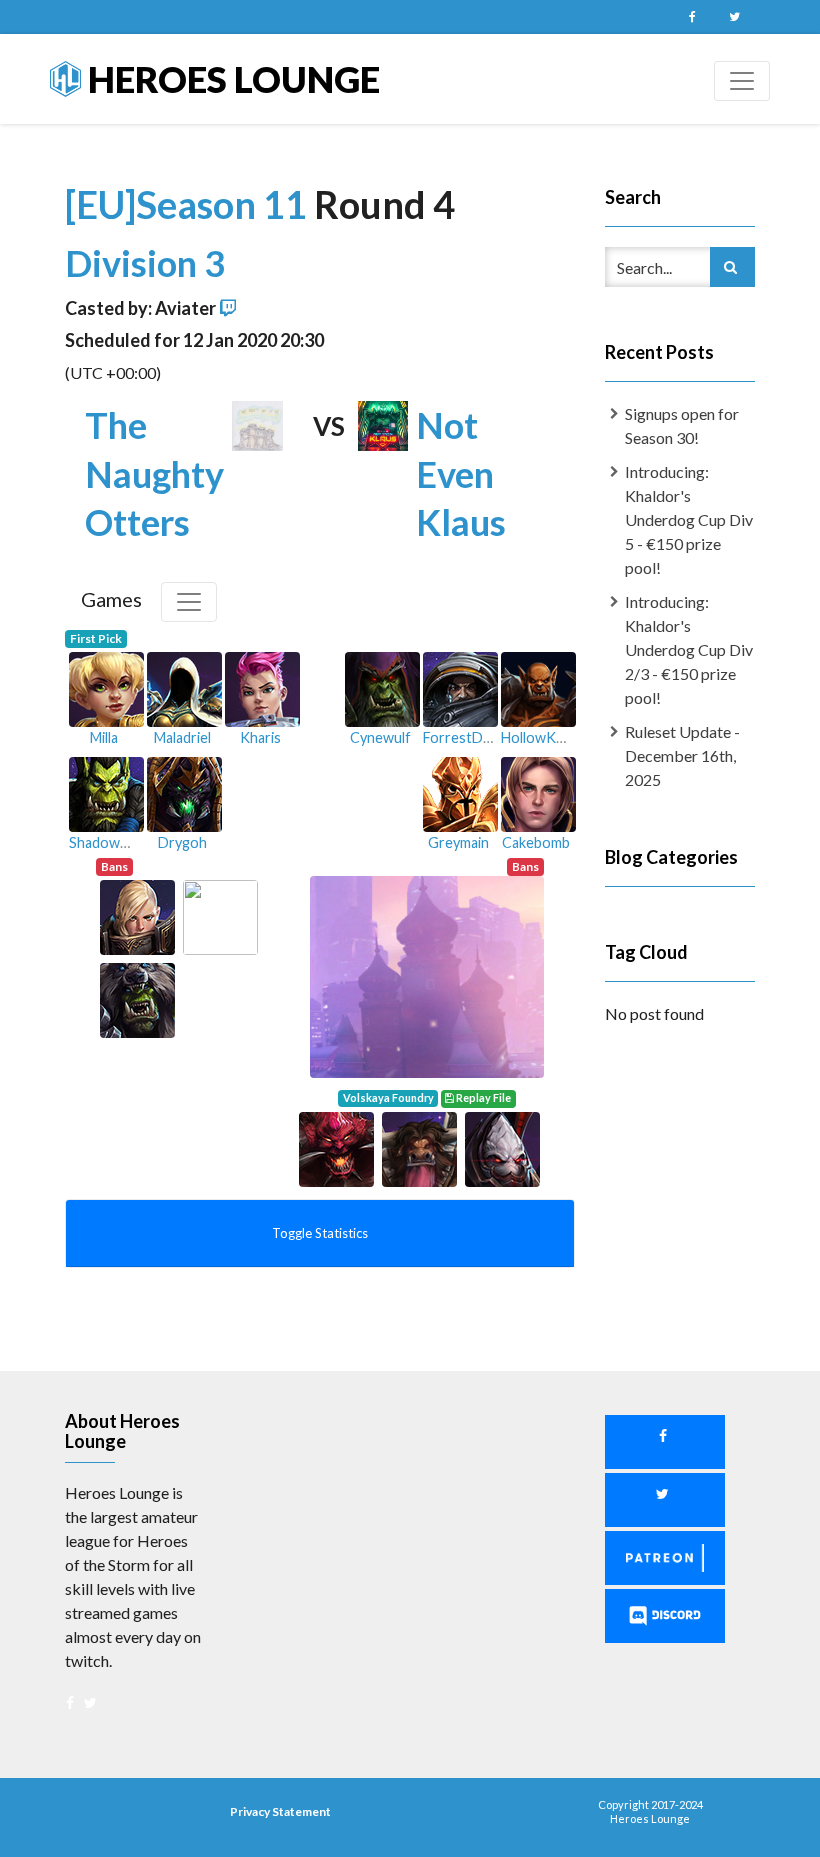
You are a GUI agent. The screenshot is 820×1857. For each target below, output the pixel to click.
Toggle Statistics (320, 1233)
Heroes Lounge (230, 79)
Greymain (458, 842)
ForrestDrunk (467, 737)
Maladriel (182, 737)
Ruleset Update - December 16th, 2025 (682, 755)
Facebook (692, 17)
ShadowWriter (116, 842)
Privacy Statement (280, 1811)
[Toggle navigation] (742, 81)
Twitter (734, 17)
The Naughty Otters (154, 474)
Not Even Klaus (461, 474)
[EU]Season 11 (189, 204)
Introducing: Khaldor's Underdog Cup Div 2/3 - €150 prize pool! (689, 649)
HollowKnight (545, 737)
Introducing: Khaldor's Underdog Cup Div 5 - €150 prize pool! (689, 519)
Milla (104, 737)
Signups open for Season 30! (682, 425)
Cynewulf (380, 737)
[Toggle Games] (189, 602)
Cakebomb (536, 842)
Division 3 (145, 263)
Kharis (260, 737)
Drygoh (182, 842)
